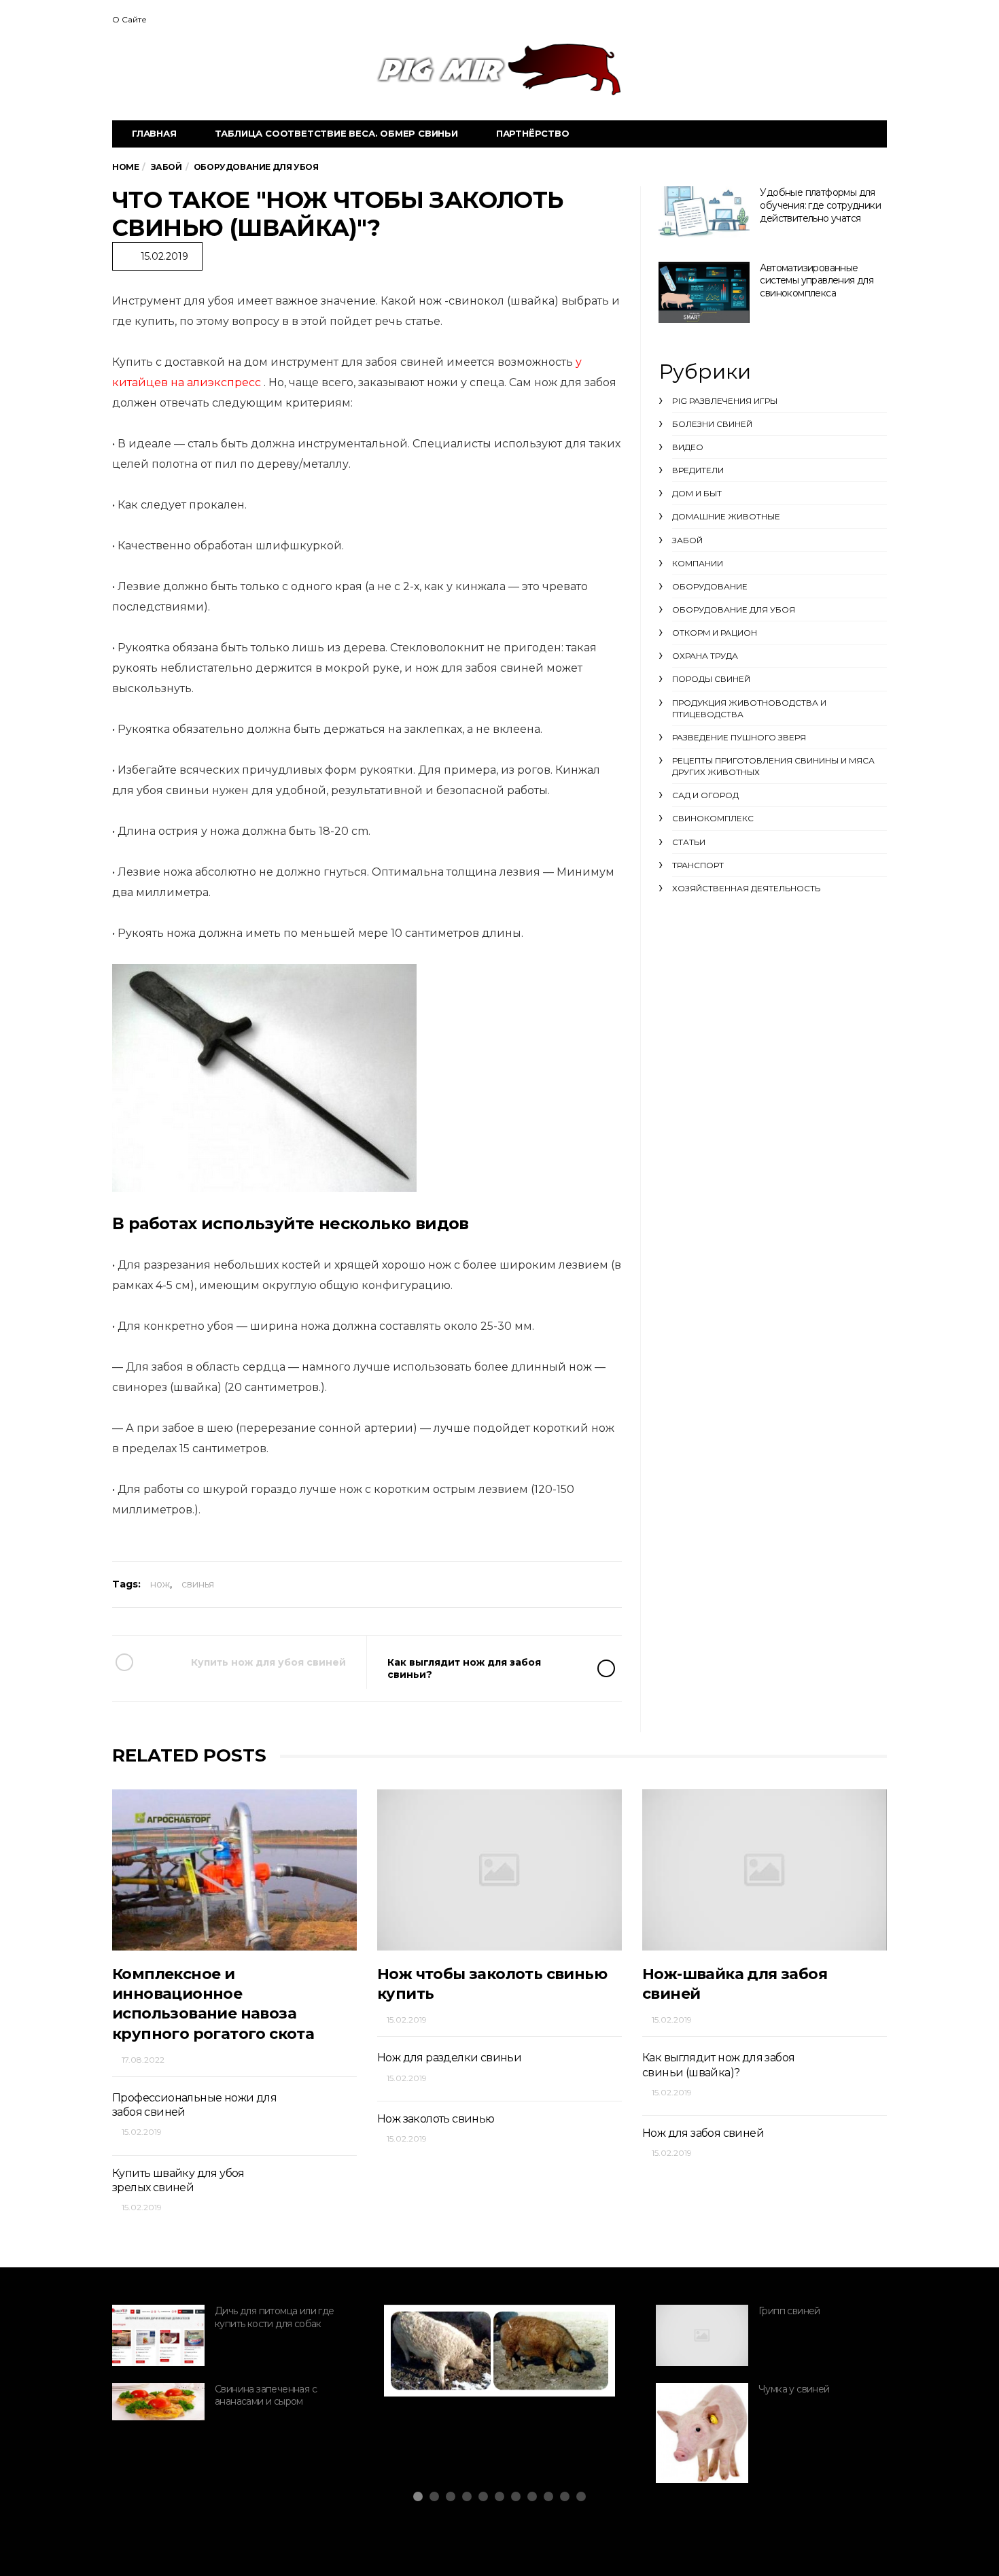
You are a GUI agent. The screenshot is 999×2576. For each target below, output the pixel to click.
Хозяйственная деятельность (746, 888)
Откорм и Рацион (715, 633)
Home (125, 167)
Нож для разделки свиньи (449, 2058)
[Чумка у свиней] (702, 2433)
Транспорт (698, 865)
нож (160, 1584)
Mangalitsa (446, 2357)
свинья (198, 1584)
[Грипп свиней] (702, 2335)
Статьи (689, 842)
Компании (698, 563)
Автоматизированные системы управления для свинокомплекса (817, 280)
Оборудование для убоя (734, 609)
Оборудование (710, 586)
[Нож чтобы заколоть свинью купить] (500, 1870)
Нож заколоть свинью (436, 2119)
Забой (687, 540)
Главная (154, 133)
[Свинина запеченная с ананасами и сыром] (158, 2402)
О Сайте (129, 19)
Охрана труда (705, 656)
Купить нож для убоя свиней (268, 1662)
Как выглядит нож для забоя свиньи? (464, 1668)
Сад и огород (705, 795)
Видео (688, 447)
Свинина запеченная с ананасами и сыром (266, 2395)
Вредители (698, 470)
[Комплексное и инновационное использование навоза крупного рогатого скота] (234, 1870)
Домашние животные (726, 516)
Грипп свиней (789, 2311)
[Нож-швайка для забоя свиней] (765, 1870)
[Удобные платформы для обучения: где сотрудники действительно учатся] (704, 212)
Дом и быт (697, 493)
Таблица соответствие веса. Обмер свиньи (336, 133)
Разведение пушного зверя (739, 737)
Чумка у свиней (794, 2389)
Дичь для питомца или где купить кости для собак (275, 2317)
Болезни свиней (712, 424)
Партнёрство (533, 133)
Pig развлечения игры (725, 401)
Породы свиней (711, 679)
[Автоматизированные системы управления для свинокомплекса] (704, 292)
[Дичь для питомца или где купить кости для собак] (158, 2335)
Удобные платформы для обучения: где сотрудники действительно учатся (820, 205)
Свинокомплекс (713, 818)
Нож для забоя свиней (703, 2133)
